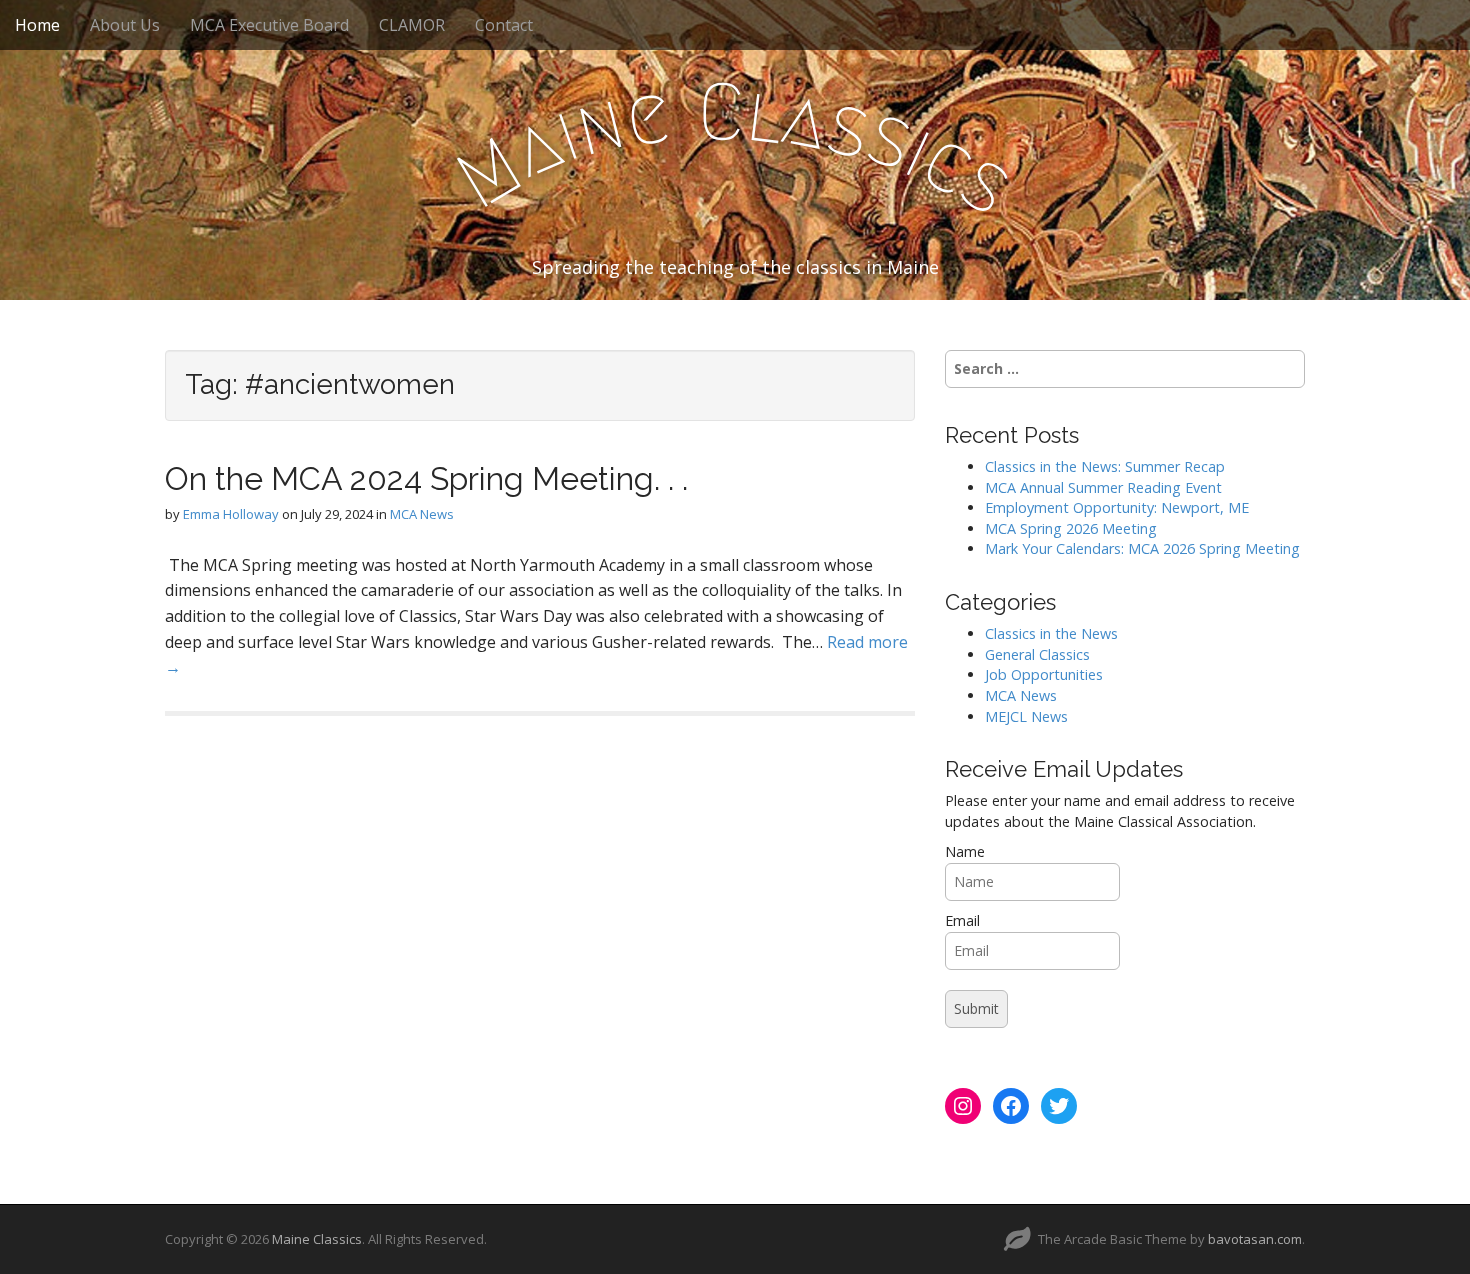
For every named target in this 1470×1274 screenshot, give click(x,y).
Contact (504, 25)
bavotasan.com (1255, 1239)
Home (37, 25)
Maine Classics (317, 1239)
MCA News (422, 514)
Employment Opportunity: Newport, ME (1117, 507)
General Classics (1037, 654)
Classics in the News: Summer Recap (1105, 466)
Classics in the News (1051, 633)
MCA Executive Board (269, 25)
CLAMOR (412, 25)
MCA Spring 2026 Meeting (1071, 528)
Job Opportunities (1044, 674)
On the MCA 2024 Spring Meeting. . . (426, 478)
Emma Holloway (231, 514)
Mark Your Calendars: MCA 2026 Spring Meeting (1142, 548)
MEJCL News (1026, 716)
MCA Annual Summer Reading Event (1103, 487)
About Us (125, 25)
